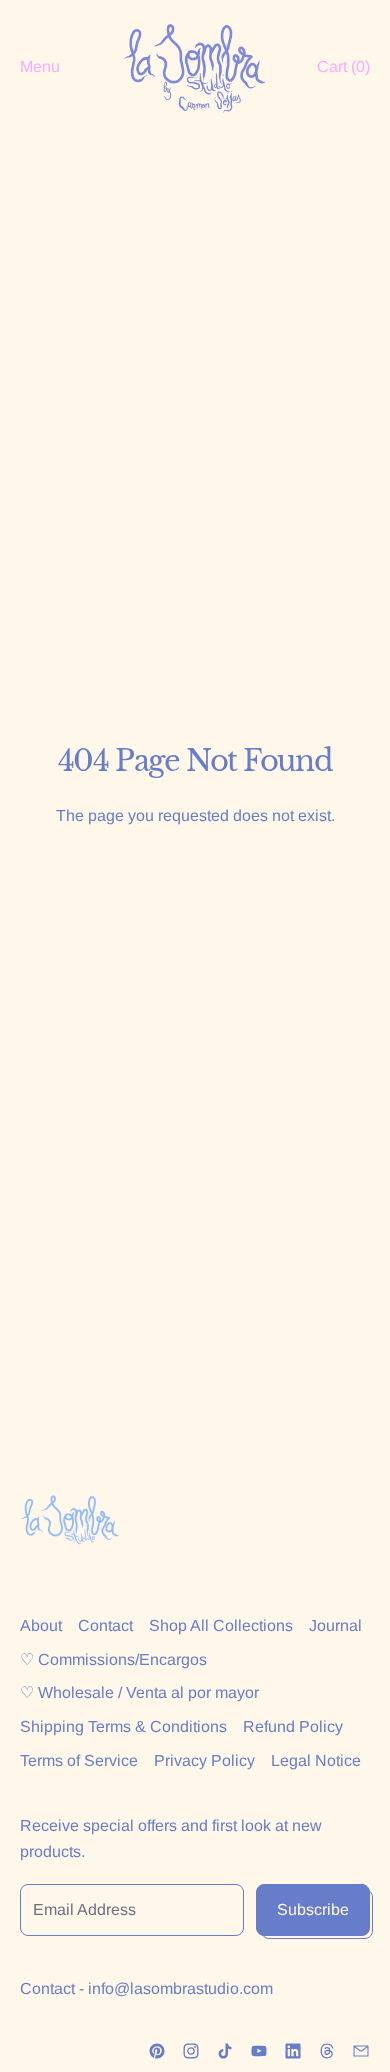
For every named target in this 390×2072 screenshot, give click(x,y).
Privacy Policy (204, 1760)
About (41, 1625)
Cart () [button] (343, 66)
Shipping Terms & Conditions (123, 1726)
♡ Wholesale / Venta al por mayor (139, 1692)
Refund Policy (293, 1726)
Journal (335, 1625)
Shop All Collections (221, 1625)
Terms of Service (79, 1760)
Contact (105, 1625)
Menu (40, 66)
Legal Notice (316, 1760)
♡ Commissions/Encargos (113, 1659)
